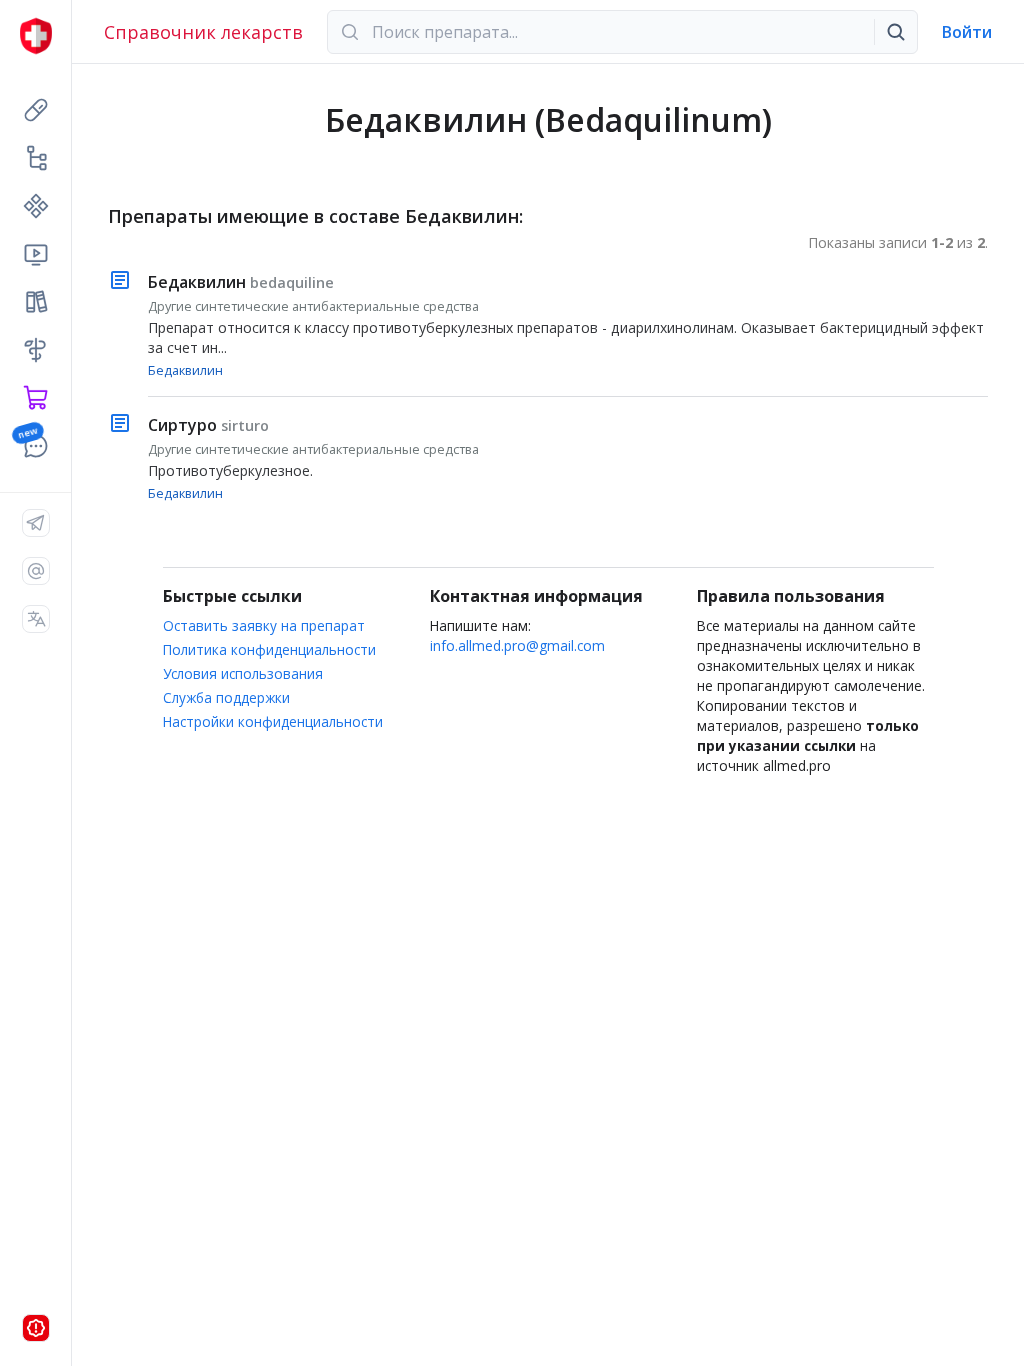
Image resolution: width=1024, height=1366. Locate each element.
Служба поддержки (226, 697)
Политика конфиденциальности (269, 649)
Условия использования (243, 673)
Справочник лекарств (203, 32)
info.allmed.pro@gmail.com (517, 645)
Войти (967, 32)
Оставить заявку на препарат (264, 625)
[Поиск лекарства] (896, 32)
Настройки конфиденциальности (273, 721)
